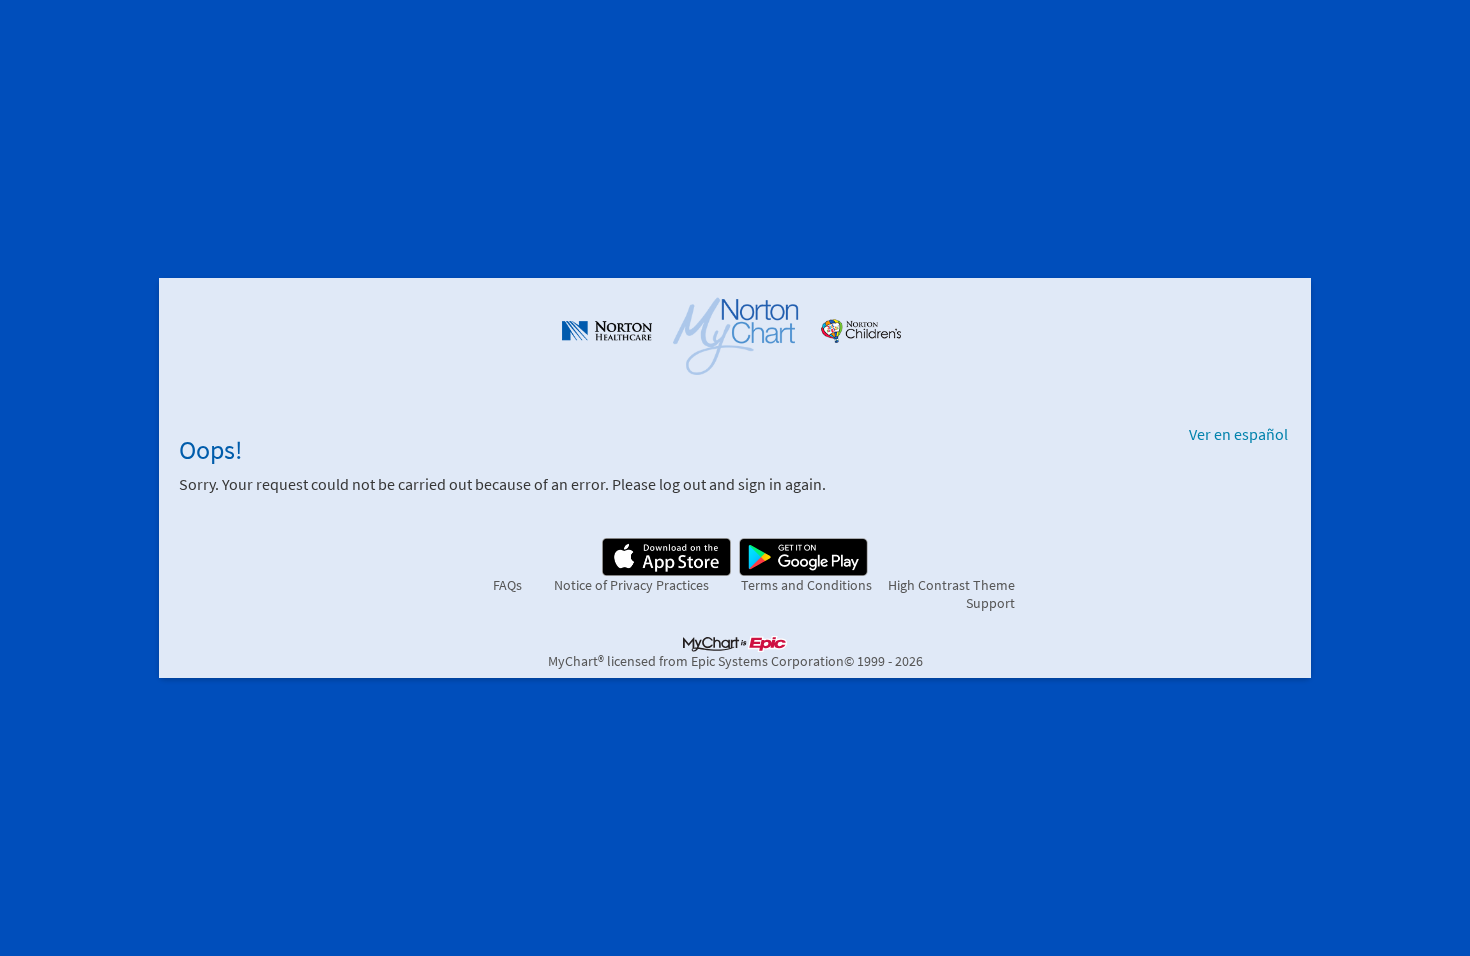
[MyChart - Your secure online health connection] (735, 334)
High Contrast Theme (951, 585)
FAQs (507, 585)
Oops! (211, 450)
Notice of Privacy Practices (631, 585)
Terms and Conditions (806, 585)
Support (990, 603)
